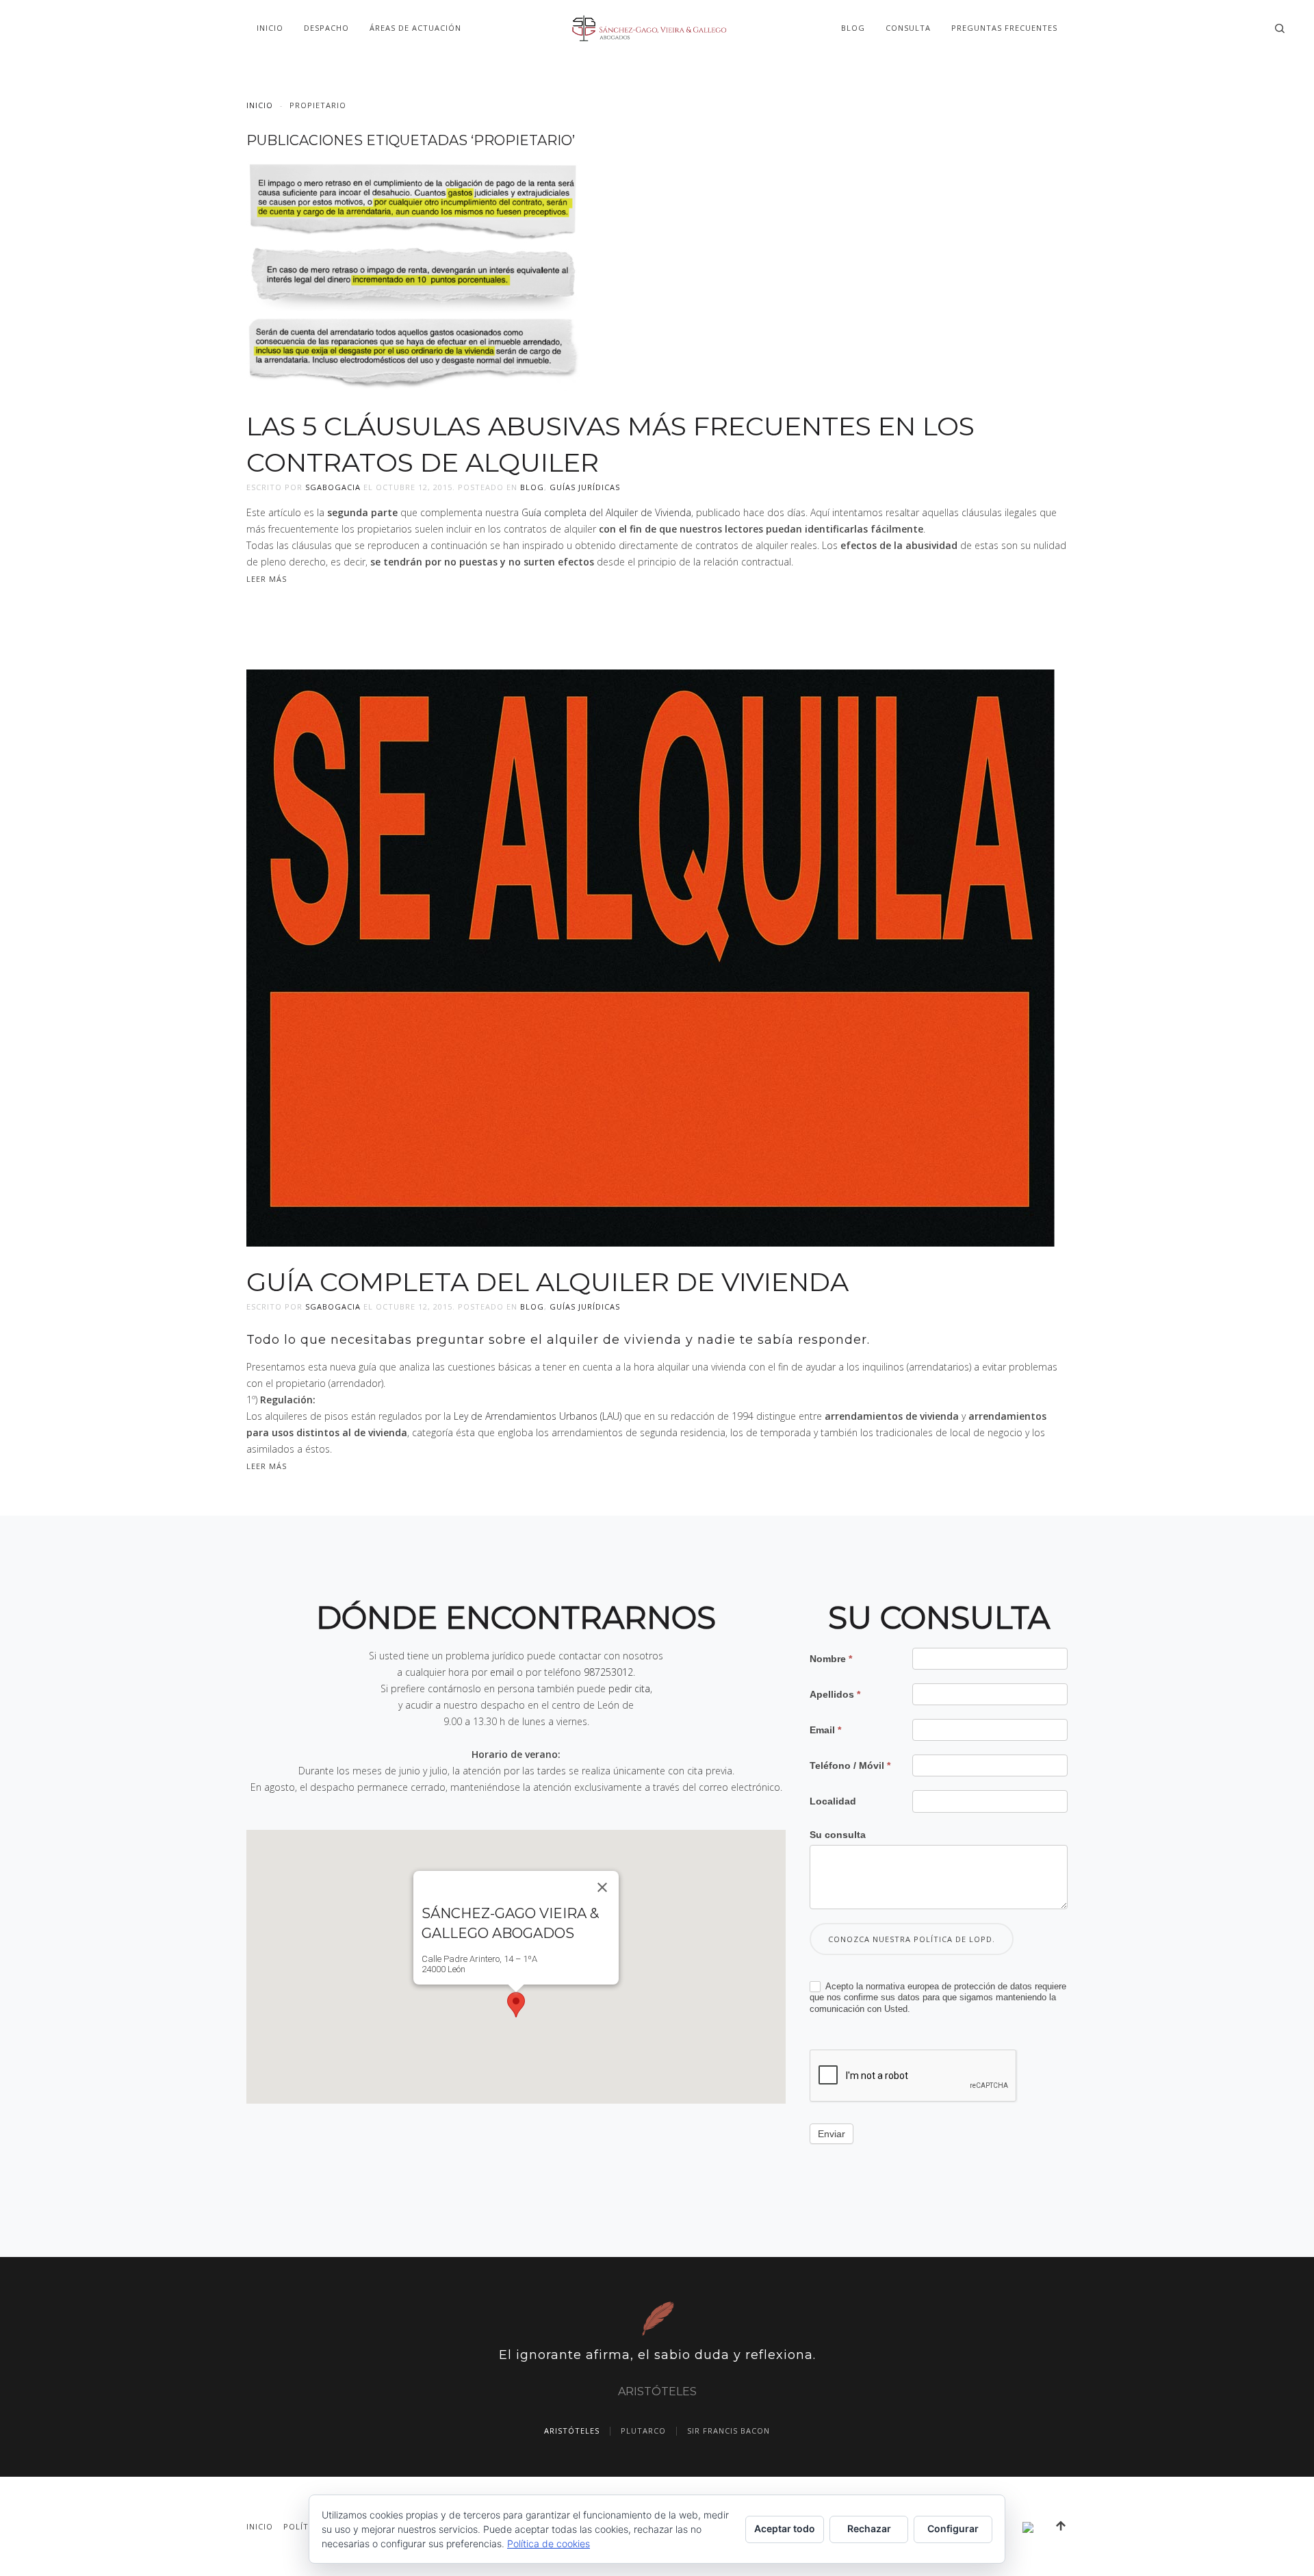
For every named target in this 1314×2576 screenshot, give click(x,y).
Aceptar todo (785, 2528)
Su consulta (838, 1835)
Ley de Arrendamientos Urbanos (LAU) (538, 1416)
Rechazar (869, 2528)
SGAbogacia (333, 487)
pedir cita (629, 1688)
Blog (853, 28)
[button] (516, 2005)
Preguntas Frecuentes (1004, 28)
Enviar (832, 2134)
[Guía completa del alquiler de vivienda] (650, 957)
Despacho (326, 28)
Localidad (833, 1801)
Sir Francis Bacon (729, 2431)
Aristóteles (572, 2431)
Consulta (908, 28)
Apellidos (835, 1694)
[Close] (602, 1887)
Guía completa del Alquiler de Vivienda (606, 512)
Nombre (831, 1659)
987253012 (608, 1672)
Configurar (953, 2528)
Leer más (267, 579)
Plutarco (643, 2431)
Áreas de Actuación (415, 28)
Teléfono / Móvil (850, 1765)
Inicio (270, 28)
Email (825, 1730)
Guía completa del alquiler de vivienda (547, 1282)
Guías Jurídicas (585, 487)
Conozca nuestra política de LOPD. (912, 1939)
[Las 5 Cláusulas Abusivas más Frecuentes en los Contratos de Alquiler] (413, 274)
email (502, 1672)
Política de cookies (549, 2543)
